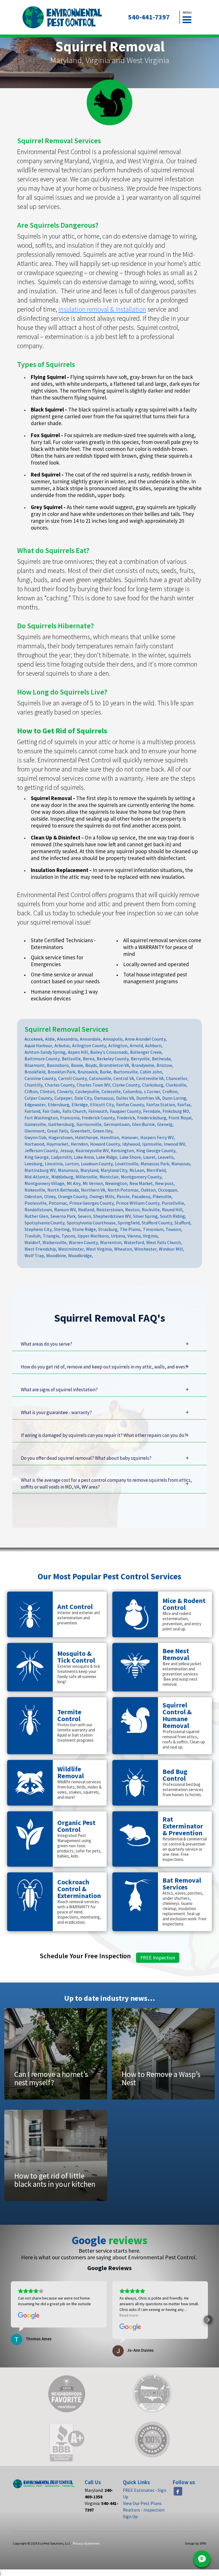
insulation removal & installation (102, 309)
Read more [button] (129, 2315)
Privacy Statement (86, 2543)
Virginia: (102, 2507)
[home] (62, 17)
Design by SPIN (196, 2543)
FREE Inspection (158, 1958)
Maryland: (99, 2493)
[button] (187, 17)
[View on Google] (29, 2316)
